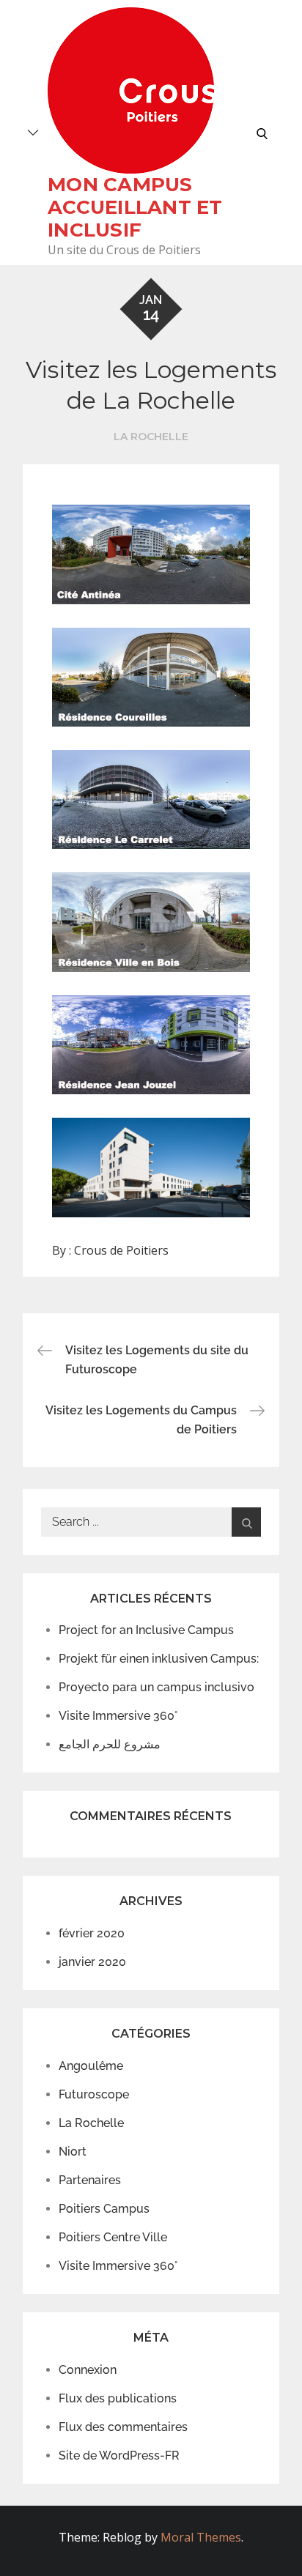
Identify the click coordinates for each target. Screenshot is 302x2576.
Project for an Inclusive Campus (146, 1630)
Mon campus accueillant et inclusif (135, 207)
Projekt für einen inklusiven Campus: (159, 1659)
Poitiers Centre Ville (113, 2237)
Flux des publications (118, 2398)
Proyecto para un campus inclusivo (156, 1687)
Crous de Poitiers (121, 1250)
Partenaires (90, 2180)
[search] (262, 133)
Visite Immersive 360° (118, 1716)
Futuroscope (94, 2094)
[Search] (246, 1522)
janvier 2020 (92, 1962)
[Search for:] (151, 1522)
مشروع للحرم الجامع (110, 1744)
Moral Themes (201, 2537)
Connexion (88, 2370)
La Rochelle (151, 437)
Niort (73, 2152)
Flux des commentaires (123, 2427)
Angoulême (91, 2066)
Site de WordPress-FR (119, 2456)
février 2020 (92, 1933)
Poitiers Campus (104, 2209)
